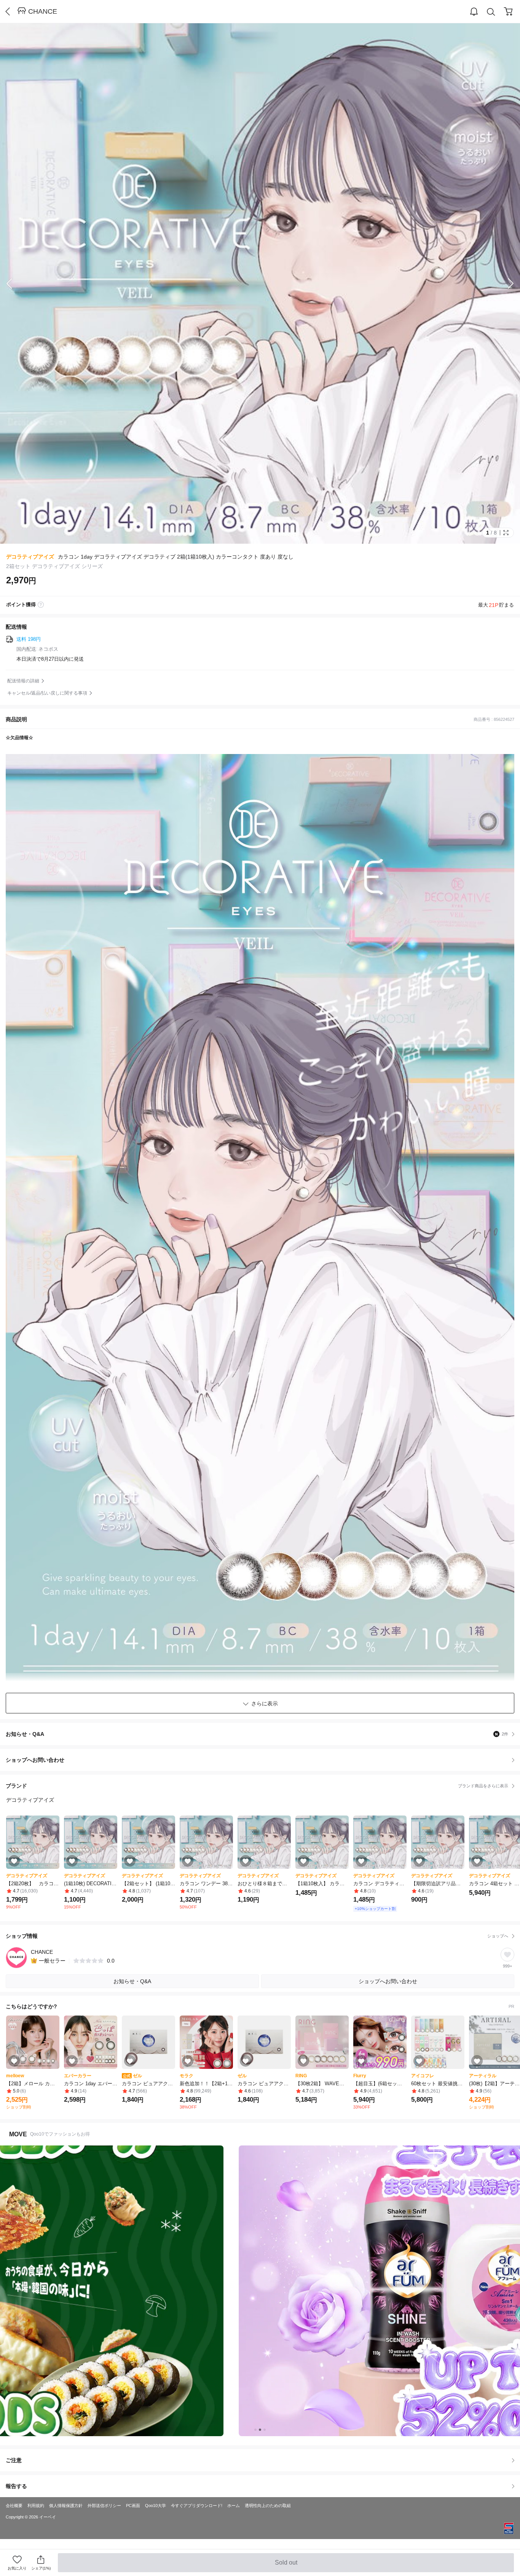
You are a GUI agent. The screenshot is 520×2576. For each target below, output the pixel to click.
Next (505, 283)
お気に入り (17, 2568)
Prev (15, 283)
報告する (16, 2486)
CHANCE (43, 11)
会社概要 (14, 2506)
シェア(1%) (41, 2568)
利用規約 (36, 2506)
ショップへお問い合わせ (263, 1760)
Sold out (287, 2566)
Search (491, 12)
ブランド (257, 1786)
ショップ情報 (257, 1936)
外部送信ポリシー (104, 2506)
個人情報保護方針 (66, 2506)
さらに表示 (265, 1703)
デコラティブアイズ (30, 557)
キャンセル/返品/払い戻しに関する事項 (47, 693)
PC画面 (133, 2506)
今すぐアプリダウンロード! (197, 2506)
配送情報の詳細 (23, 681)
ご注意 (14, 2460)
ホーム (234, 2506)
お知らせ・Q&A (257, 1734)
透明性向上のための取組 (268, 2506)
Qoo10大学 (156, 2506)
